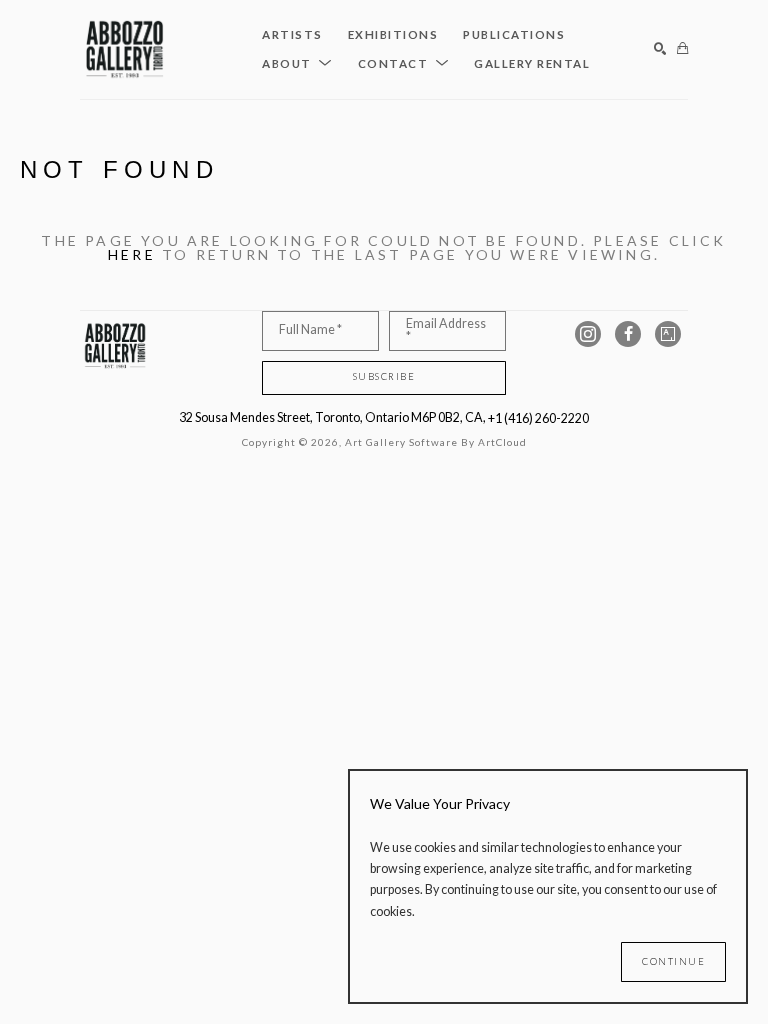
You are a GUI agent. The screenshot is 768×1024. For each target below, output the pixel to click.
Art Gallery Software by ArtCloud (436, 442)
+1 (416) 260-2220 (538, 418)
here (132, 254)
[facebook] (628, 334)
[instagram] (588, 334)
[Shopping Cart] (682, 49)
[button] (297, 64)
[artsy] (668, 334)
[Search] (660, 49)
